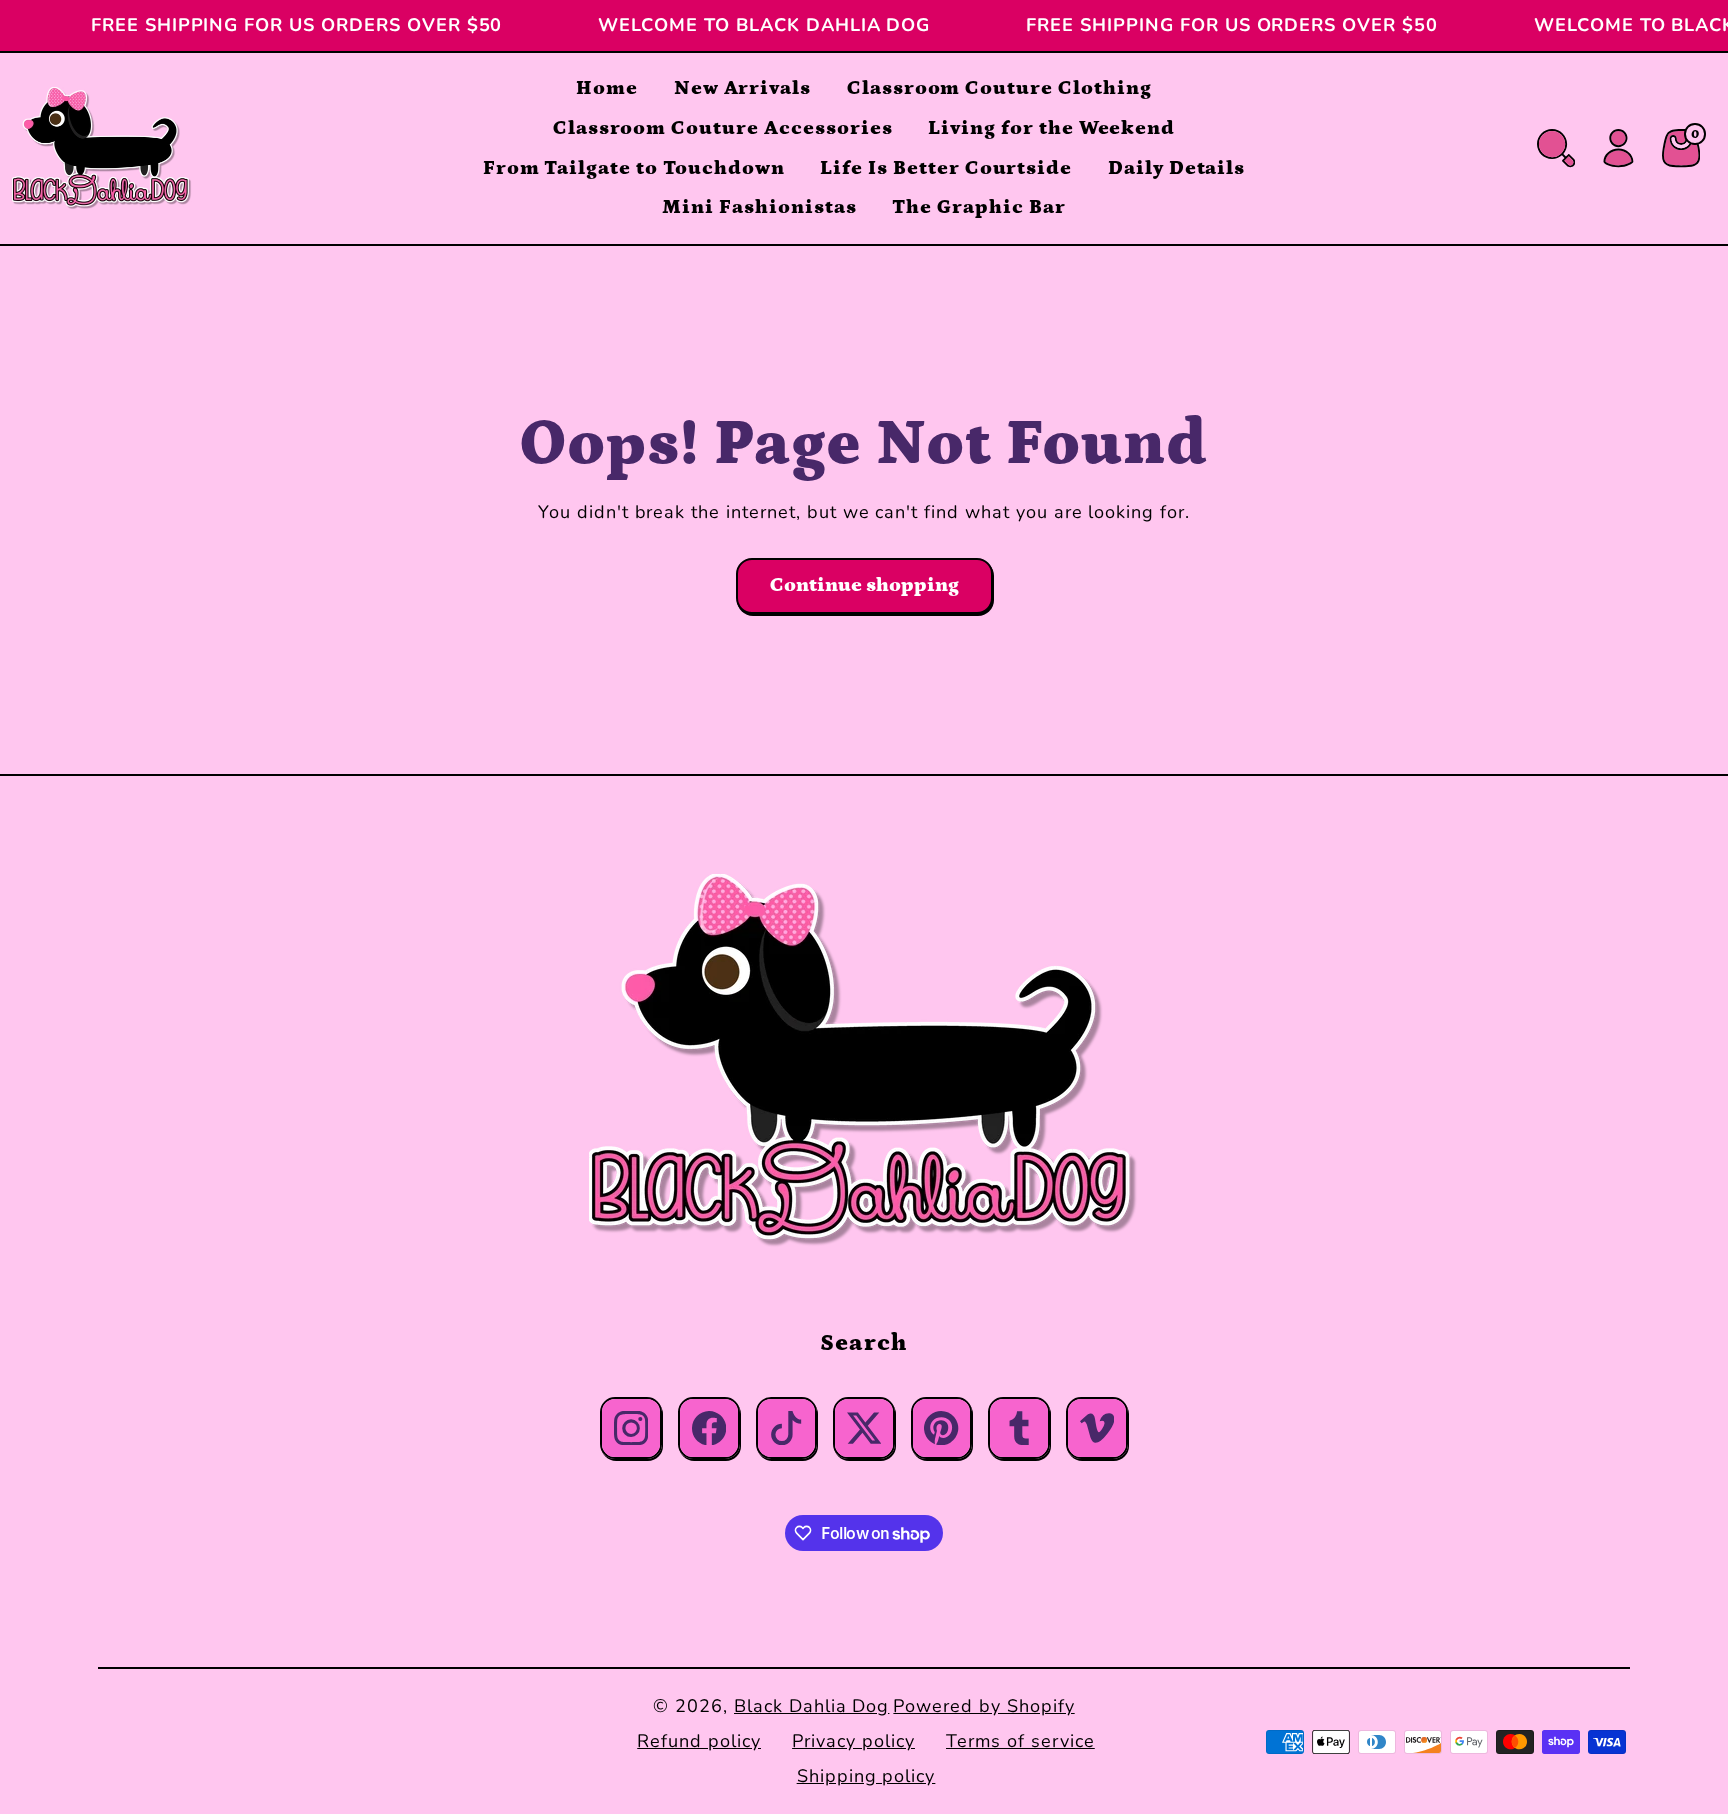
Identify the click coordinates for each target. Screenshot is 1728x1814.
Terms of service (1020, 1741)
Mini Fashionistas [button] (759, 207)
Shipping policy (866, 1776)
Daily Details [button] (1176, 168)
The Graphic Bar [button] (978, 207)
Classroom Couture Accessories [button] (723, 128)
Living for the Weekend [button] (1051, 128)
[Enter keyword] (1556, 148)
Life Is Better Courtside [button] (946, 168)
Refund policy (698, 1741)
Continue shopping (864, 585)
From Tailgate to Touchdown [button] (634, 168)
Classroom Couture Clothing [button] (999, 88)
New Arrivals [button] (743, 88)
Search (864, 1343)
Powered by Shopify (983, 1706)
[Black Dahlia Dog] (864, 1061)
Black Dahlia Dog (811, 1706)
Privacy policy (853, 1741)
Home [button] (607, 88)
